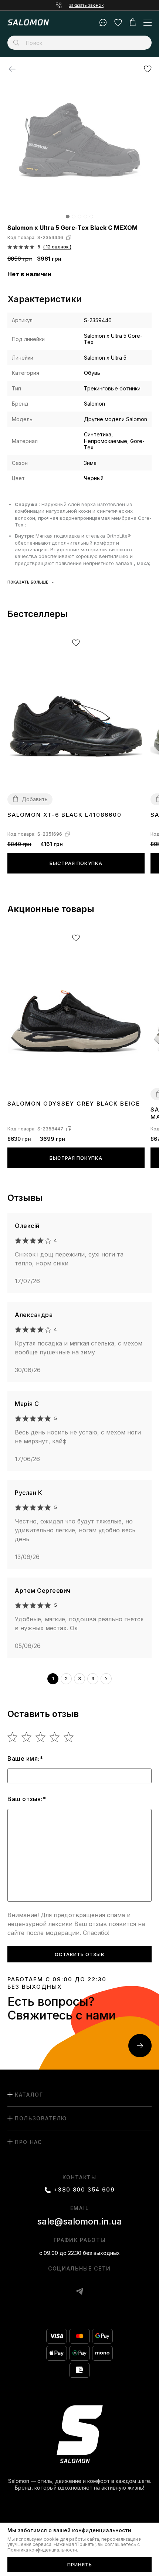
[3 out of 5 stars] (41, 1737)
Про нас (28, 2142)
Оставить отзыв (79, 1954)
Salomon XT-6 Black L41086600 (65, 815)
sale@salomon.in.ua (79, 2221)
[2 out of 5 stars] (27, 1737)
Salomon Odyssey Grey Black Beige (74, 1104)
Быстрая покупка (76, 863)
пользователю (41, 2118)
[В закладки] (148, 69)
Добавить (35, 799)
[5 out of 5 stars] (69, 1737)
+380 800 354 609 (84, 2190)
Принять (80, 2565)
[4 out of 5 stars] (55, 1737)
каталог (29, 2095)
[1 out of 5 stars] (13, 1737)
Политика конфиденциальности (42, 2550)
